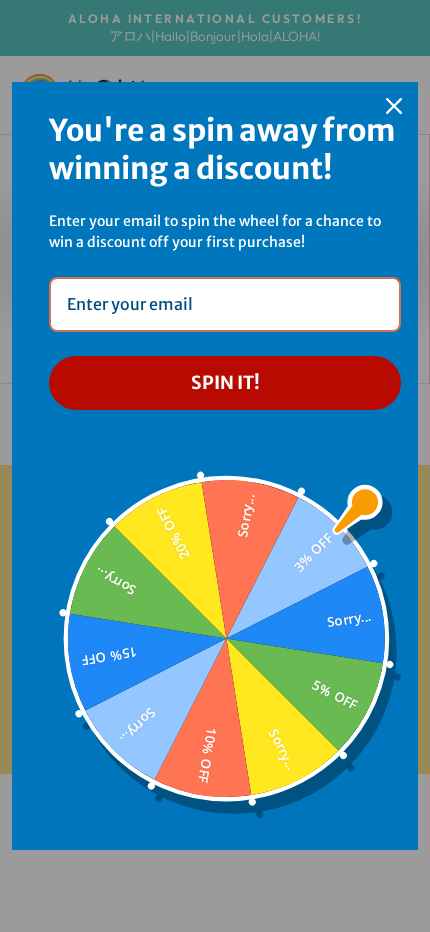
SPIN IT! (225, 382)
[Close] (394, 106)
